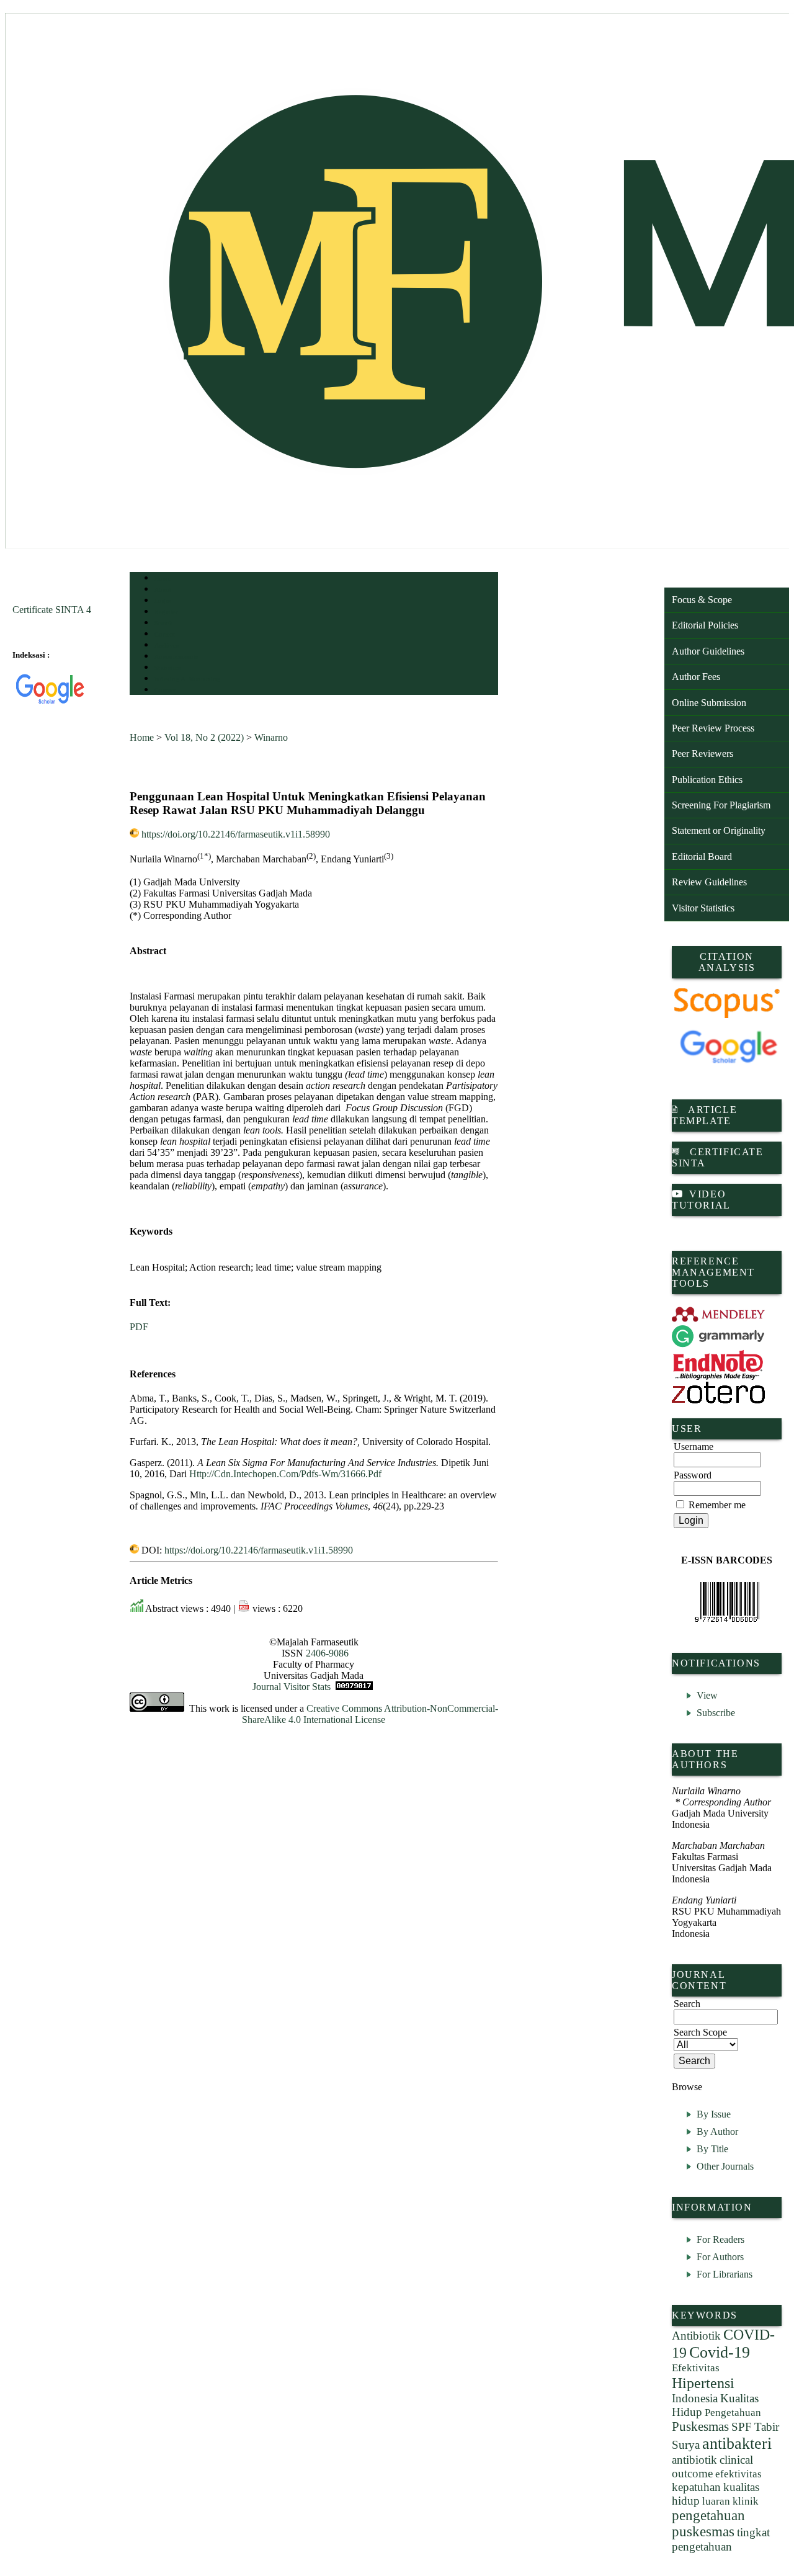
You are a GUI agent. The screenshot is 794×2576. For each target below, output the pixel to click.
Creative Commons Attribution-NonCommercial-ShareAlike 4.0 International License (370, 1714)
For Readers (720, 2239)
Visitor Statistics (703, 908)
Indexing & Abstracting (187, 679)
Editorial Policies (705, 625)
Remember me (717, 1505)
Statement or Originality (719, 830)
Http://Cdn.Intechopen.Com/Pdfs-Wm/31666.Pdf (285, 1474)
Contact (165, 690)
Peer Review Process (713, 728)
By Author (717, 2131)
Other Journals (725, 2166)
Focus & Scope (702, 600)
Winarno (271, 737)
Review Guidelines (709, 882)
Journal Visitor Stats (292, 1687)
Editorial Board (702, 856)
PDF (139, 1327)
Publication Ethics (707, 780)
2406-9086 (327, 1653)
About (163, 590)
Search (163, 623)
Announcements (176, 657)
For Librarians (725, 2274)
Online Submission (709, 703)
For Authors (720, 2257)
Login (163, 601)
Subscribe (716, 1713)
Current (165, 634)
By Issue (714, 2114)
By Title (712, 2149)
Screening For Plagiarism (721, 805)
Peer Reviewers (703, 754)
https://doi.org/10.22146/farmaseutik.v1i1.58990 (236, 834)
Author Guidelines (708, 651)
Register (166, 612)
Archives (167, 646)
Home (163, 579)
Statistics (167, 668)
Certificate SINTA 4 (52, 610)
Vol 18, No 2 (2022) (204, 737)
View (707, 1695)
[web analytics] (354, 1687)
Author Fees (696, 677)
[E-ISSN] (727, 1602)
